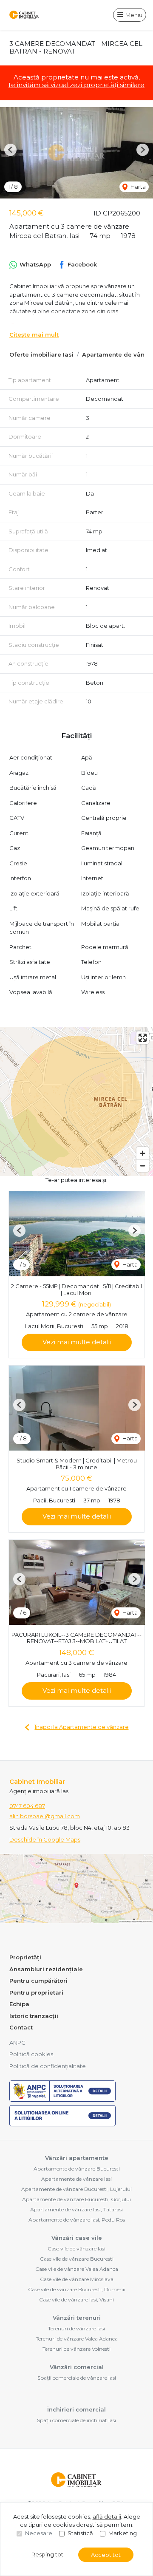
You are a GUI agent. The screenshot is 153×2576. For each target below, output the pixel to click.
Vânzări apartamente (77, 2158)
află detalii (107, 2516)
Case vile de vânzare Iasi (76, 2249)
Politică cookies (31, 2054)
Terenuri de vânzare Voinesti (76, 2349)
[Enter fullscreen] (143, 1038)
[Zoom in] (143, 1153)
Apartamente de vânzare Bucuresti (77, 2169)
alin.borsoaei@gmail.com (45, 1816)
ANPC (17, 2043)
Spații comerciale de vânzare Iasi (77, 2378)
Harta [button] (137, 187)
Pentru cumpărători (38, 1981)
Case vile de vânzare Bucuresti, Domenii (77, 2289)
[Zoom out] (143, 1166)
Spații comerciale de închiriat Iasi (76, 2420)
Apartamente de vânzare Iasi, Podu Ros (77, 2220)
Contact (21, 2027)
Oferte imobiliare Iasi (41, 354)
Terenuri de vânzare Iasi (76, 2328)
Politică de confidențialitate (48, 2066)
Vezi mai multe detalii (77, 1342)
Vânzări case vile (77, 2238)
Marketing (123, 2533)
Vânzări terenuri (77, 2318)
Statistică (80, 2533)
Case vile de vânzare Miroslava (77, 2279)
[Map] (76, 1102)
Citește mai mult (34, 334)
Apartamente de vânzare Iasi (76, 2179)
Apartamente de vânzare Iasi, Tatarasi (76, 2209)
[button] (10, 150)
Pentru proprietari (36, 1992)
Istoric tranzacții (34, 2016)
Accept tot (106, 2555)
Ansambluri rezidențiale (46, 1969)
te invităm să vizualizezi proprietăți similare (76, 85)
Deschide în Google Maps (45, 1839)
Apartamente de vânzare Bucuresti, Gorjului (76, 2199)
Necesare (39, 2533)
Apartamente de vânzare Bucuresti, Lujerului (76, 2189)
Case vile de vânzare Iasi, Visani (76, 2300)
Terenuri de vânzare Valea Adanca (77, 2339)
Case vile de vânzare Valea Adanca (77, 2269)
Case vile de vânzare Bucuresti (77, 2259)
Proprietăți (25, 1957)
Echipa (19, 2004)
